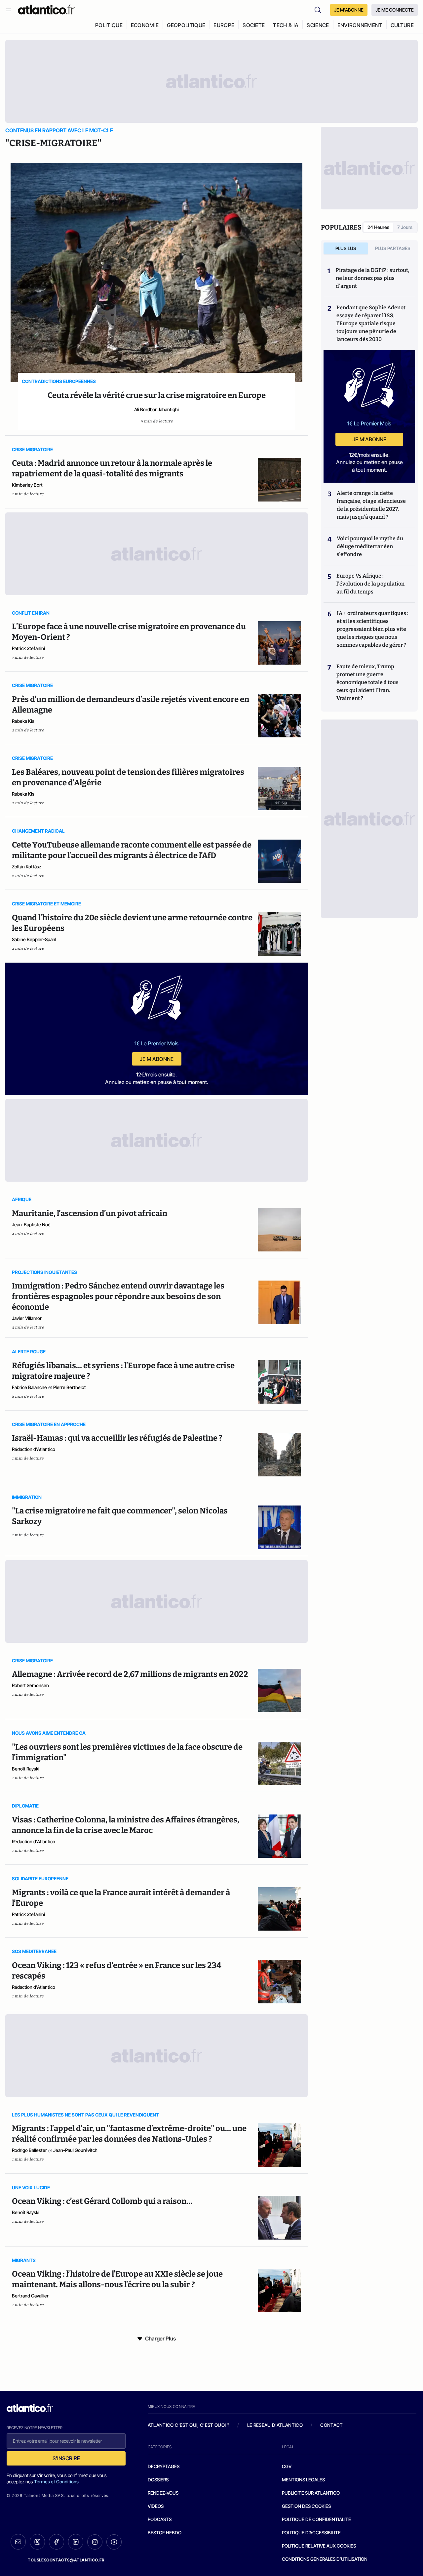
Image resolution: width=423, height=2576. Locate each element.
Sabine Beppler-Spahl (34, 939)
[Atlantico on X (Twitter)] (37, 2542)
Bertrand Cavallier (30, 2296)
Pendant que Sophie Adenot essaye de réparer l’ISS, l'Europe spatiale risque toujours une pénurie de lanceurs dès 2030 (371, 323)
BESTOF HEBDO (165, 2532)
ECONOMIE (145, 25)
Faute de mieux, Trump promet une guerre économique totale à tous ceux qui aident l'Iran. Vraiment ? (367, 682)
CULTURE (402, 25)
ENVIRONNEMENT (360, 25)
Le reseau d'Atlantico (275, 2425)
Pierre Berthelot (70, 1387)
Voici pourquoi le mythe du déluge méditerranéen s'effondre (370, 546)
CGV (287, 2466)
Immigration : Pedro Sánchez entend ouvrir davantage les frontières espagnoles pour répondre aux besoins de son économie (118, 1296)
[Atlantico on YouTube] (114, 2542)
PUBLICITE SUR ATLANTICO (311, 2493)
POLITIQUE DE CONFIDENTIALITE (316, 2519)
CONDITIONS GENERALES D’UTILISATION (325, 2559)
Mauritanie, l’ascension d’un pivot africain (90, 1213)
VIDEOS (156, 2506)
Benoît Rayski (26, 1769)
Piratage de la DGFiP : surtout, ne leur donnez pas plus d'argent (373, 278)
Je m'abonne (157, 1059)
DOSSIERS (158, 2480)
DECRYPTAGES (164, 2466)
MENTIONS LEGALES (303, 2480)
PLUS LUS (346, 248)
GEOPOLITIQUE (186, 25)
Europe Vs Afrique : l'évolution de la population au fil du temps (370, 584)
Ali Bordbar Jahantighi (156, 409)
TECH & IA (286, 25)
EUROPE (224, 25)
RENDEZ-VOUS (163, 2493)
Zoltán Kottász (27, 867)
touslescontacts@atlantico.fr (66, 2560)
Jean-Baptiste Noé (31, 1224)
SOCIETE (254, 25)
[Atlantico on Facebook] (57, 2542)
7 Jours (405, 227)
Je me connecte (395, 10)
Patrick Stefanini (28, 648)
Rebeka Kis (23, 721)
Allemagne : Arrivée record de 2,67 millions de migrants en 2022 (130, 1674)
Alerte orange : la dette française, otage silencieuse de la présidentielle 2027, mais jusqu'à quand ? (371, 505)
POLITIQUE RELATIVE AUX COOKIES (319, 2546)
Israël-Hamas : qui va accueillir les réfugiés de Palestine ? (117, 1438)
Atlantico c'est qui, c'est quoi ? (189, 2425)
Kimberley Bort (27, 485)
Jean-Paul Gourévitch (75, 2150)
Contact (331, 2425)
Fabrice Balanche (29, 1387)
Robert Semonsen (30, 1685)
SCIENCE (318, 25)
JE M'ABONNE (349, 10)
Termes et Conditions (56, 2482)
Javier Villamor (27, 1318)
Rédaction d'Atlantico (34, 1449)
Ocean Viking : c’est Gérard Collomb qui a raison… (102, 2201)
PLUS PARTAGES (393, 248)
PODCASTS (160, 2519)
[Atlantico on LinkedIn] (76, 2542)
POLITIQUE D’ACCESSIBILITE (311, 2532)
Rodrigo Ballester (29, 2150)
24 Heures (378, 227)
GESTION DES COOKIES (306, 2506)
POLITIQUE (109, 25)
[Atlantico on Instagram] (95, 2542)
